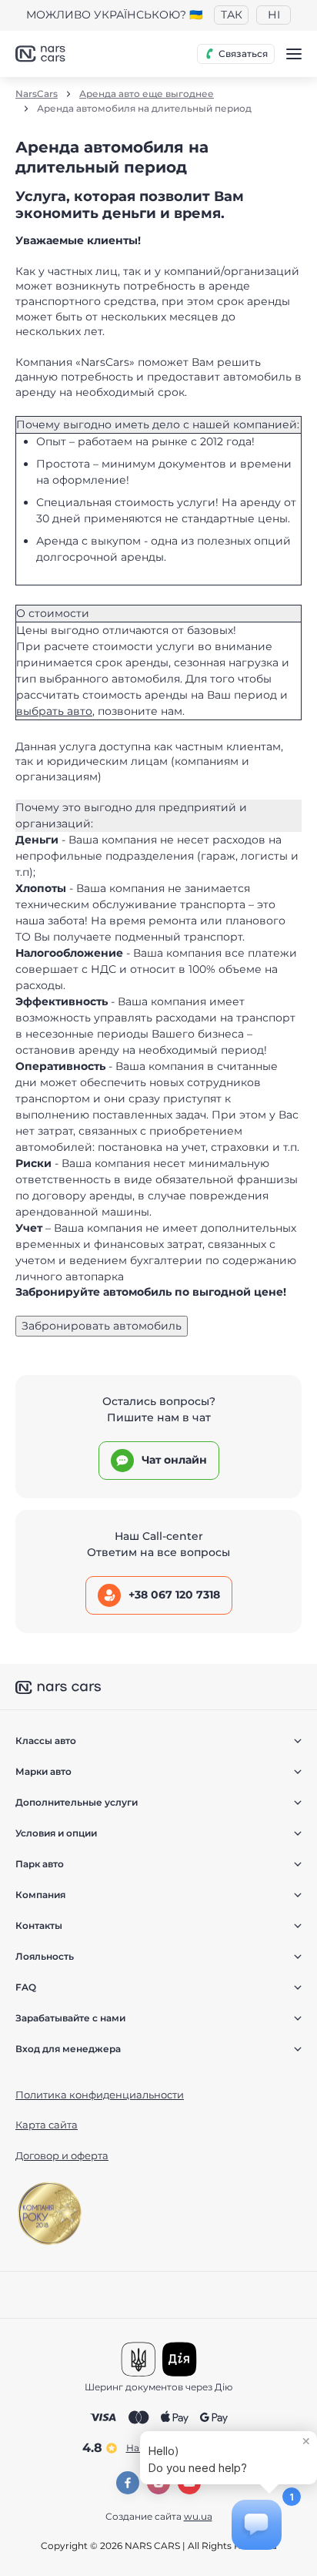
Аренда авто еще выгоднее (147, 94)
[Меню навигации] (294, 54)
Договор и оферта (62, 2155)
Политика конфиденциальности (100, 2095)
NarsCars (37, 94)
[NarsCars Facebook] (128, 2483)
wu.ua (198, 2516)
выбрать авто (54, 711)
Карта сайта (47, 2125)
